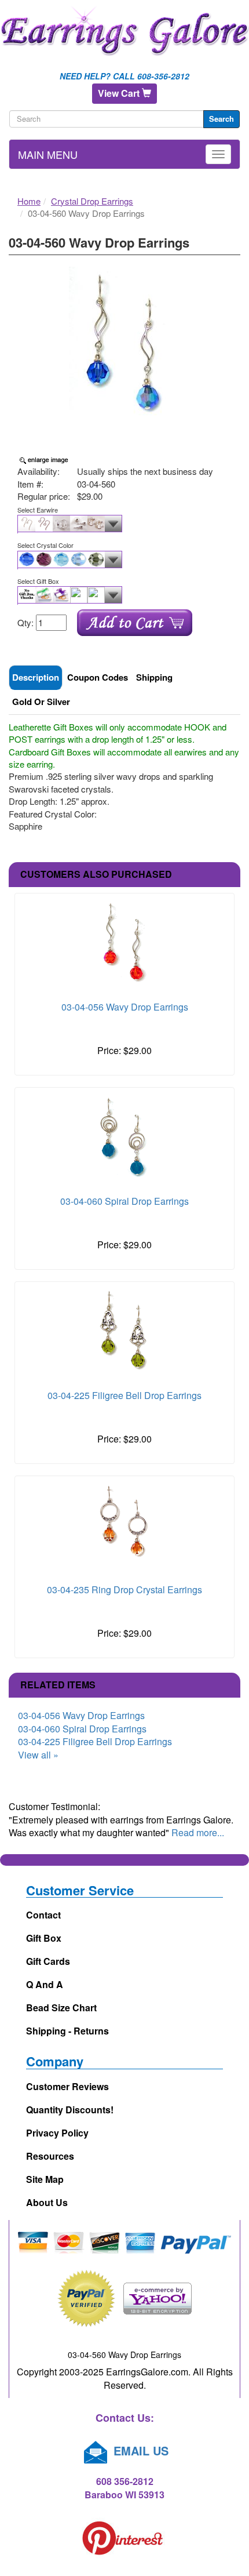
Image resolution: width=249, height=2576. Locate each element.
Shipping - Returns (67, 2031)
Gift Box (44, 1938)
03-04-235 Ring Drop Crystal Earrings (124, 1589)
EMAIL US (139, 2450)
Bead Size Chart (61, 2008)
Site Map (45, 2179)
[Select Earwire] (124, 524)
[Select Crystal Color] (124, 560)
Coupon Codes (98, 677)
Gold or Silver (41, 702)
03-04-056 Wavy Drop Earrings (125, 1007)
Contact (43, 1915)
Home (29, 201)
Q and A (45, 1984)
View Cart (120, 93)
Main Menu (48, 154)
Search (221, 119)
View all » (38, 1755)
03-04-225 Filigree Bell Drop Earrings (124, 1395)
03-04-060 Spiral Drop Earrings (124, 1201)
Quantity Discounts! (70, 2110)
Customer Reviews (67, 2086)
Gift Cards (48, 1961)
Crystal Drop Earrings (92, 201)
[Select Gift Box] (124, 595)
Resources (50, 2156)
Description (36, 677)
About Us (47, 2202)
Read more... (198, 1832)
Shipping (154, 677)
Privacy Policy (57, 2133)
